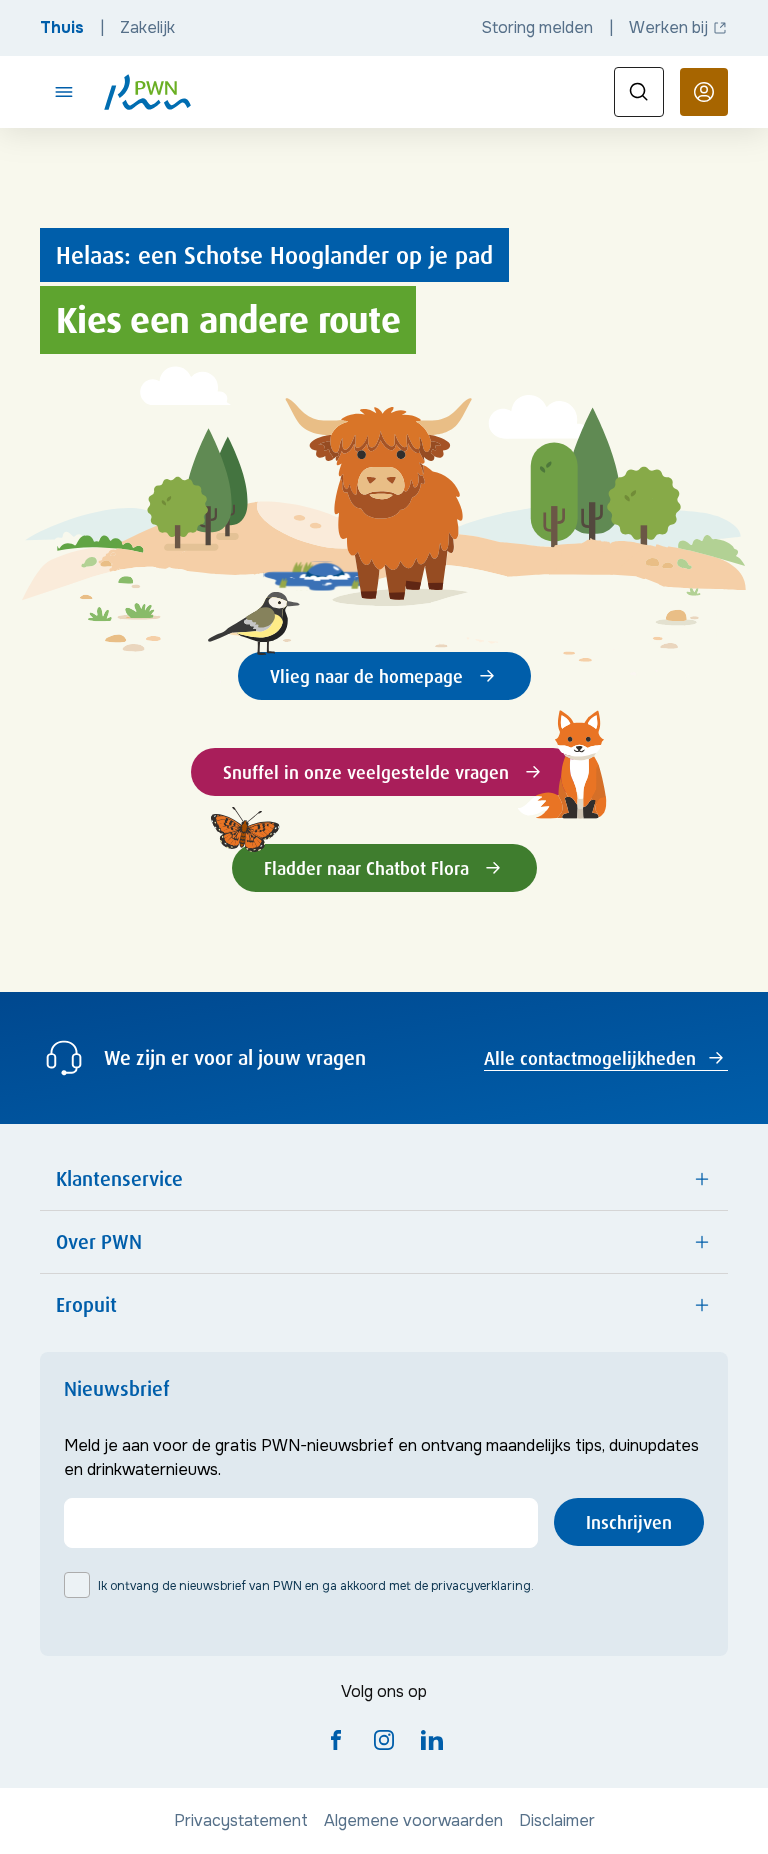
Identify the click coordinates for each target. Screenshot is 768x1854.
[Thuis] (147, 92)
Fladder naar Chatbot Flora (366, 868)
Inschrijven (629, 1522)
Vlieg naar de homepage (366, 676)
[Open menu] (64, 92)
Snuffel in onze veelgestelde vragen (366, 772)
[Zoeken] (639, 92)
